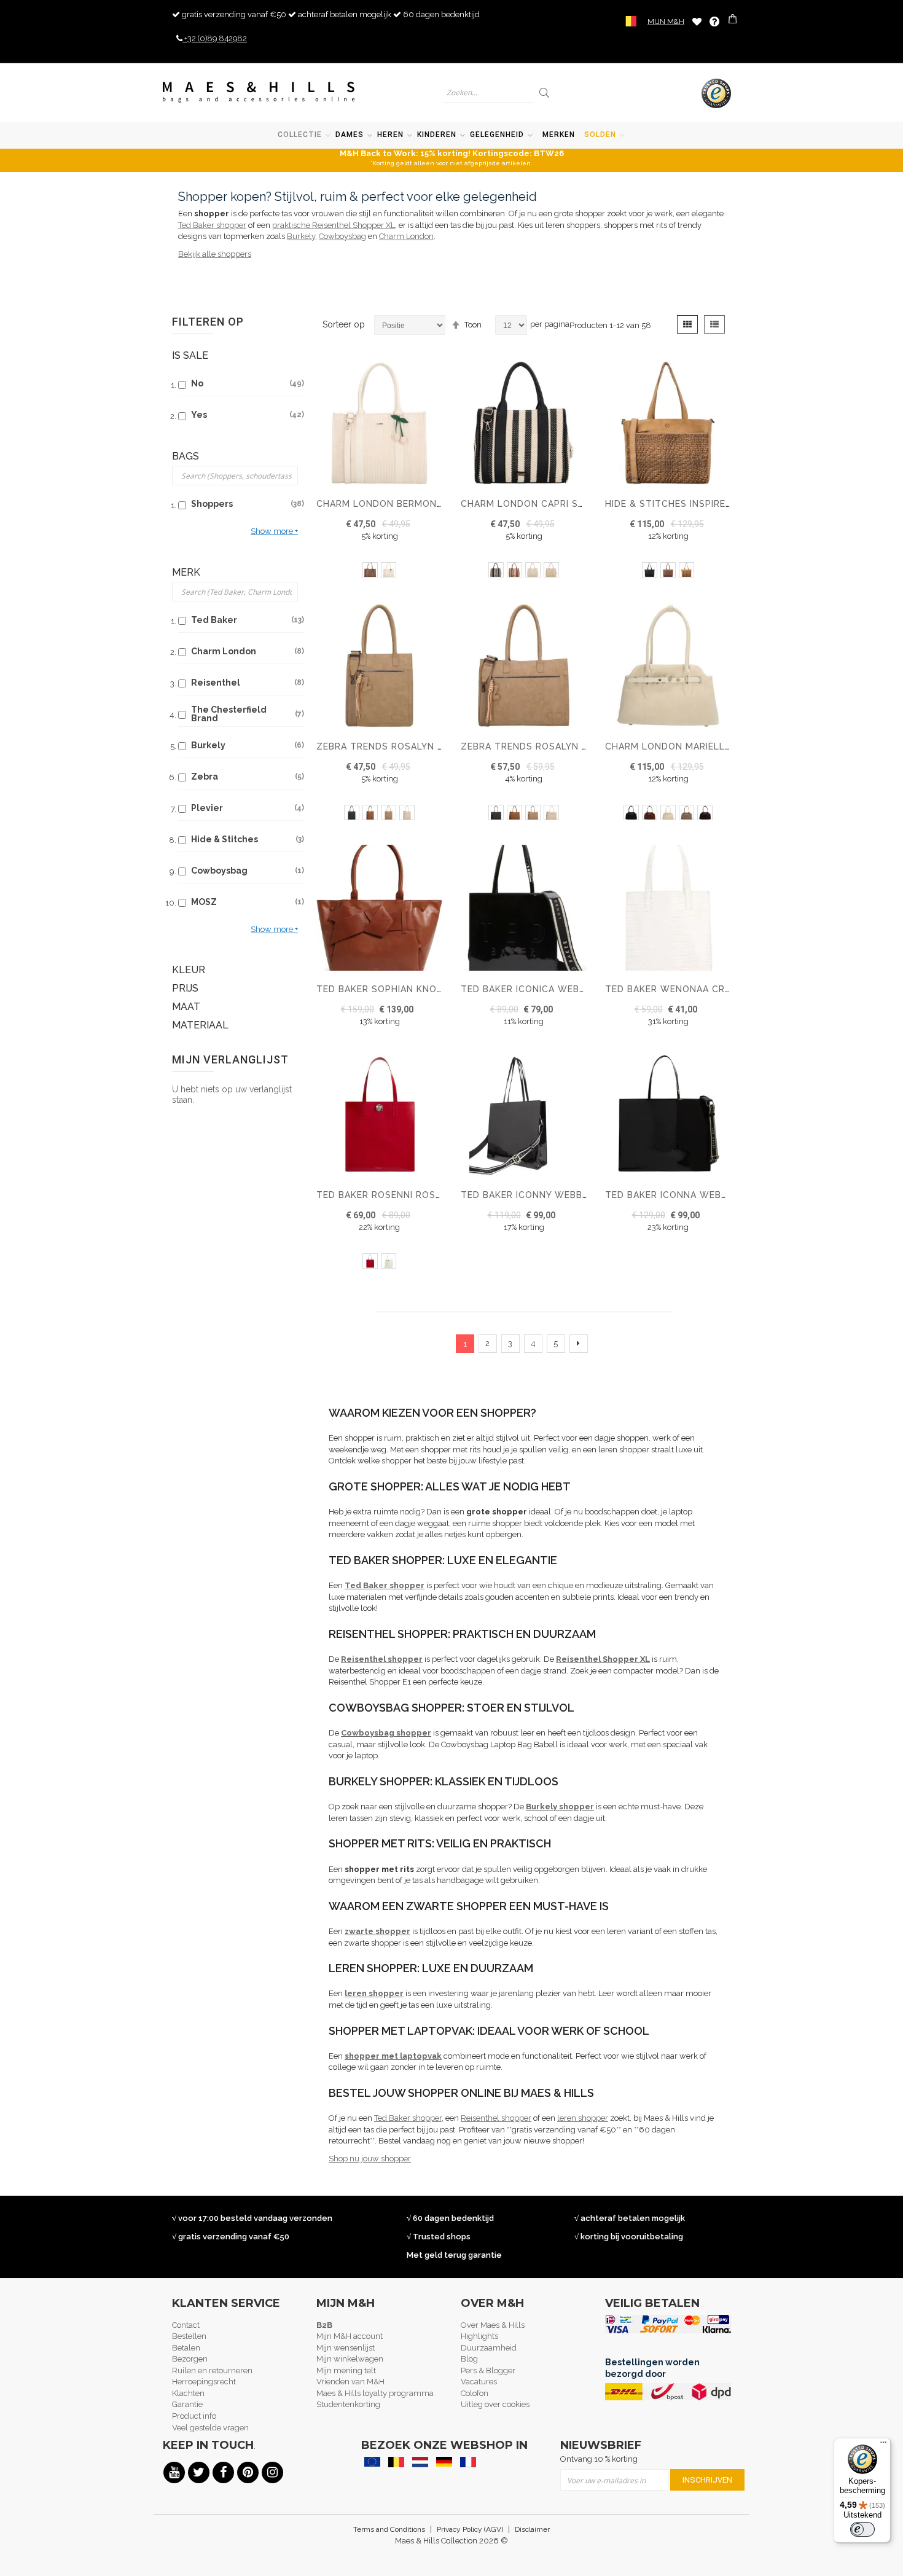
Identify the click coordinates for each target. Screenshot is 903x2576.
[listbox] (379, 571)
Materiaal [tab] (200, 1025)
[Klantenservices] (714, 22)
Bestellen (189, 2336)
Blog (469, 2359)
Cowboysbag (342, 236)
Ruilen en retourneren (212, 2370)
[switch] (862, 2529)
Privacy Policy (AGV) (470, 2529)
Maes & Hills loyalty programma (375, 2393)
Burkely (301, 236)
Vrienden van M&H (350, 2382)
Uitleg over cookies (495, 2404)
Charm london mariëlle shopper (691, 746)
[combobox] (489, 92)
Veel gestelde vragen (210, 2428)
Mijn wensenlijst (346, 2348)
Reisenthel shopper (496, 2118)
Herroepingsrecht (204, 2382)
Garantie (187, 2404)
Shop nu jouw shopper (370, 2159)
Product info (194, 2416)
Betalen (186, 2348)
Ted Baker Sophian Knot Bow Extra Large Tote (442, 989)
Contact (186, 2325)
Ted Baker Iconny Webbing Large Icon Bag (571, 1195)
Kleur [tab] (189, 970)
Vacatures (479, 2382)
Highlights (479, 2336)
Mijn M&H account (350, 2336)
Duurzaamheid (489, 2348)
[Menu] (883, 2445)
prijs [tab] (185, 988)
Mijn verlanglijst (697, 21)
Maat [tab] (186, 1007)
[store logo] (259, 92)
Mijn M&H (666, 22)
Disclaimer (532, 2529)
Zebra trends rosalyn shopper (399, 746)
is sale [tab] (190, 355)
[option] (370, 570)
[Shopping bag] (734, 21)
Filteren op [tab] (208, 322)
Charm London (406, 236)
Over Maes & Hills (493, 2325)
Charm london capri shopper (538, 504)
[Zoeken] (545, 92)
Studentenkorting (348, 2404)
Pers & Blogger (488, 2370)
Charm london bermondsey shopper (412, 504)
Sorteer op (344, 324)
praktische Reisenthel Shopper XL (334, 225)
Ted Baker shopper (212, 225)
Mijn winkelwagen (350, 2359)
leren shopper (583, 2118)
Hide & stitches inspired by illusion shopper (723, 504)
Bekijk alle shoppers (215, 254)
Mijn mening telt (346, 2370)
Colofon (475, 2393)
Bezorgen (190, 2359)
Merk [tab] (186, 572)
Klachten (188, 2393)
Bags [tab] (186, 456)
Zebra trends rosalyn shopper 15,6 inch (567, 746)
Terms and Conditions (389, 2529)
